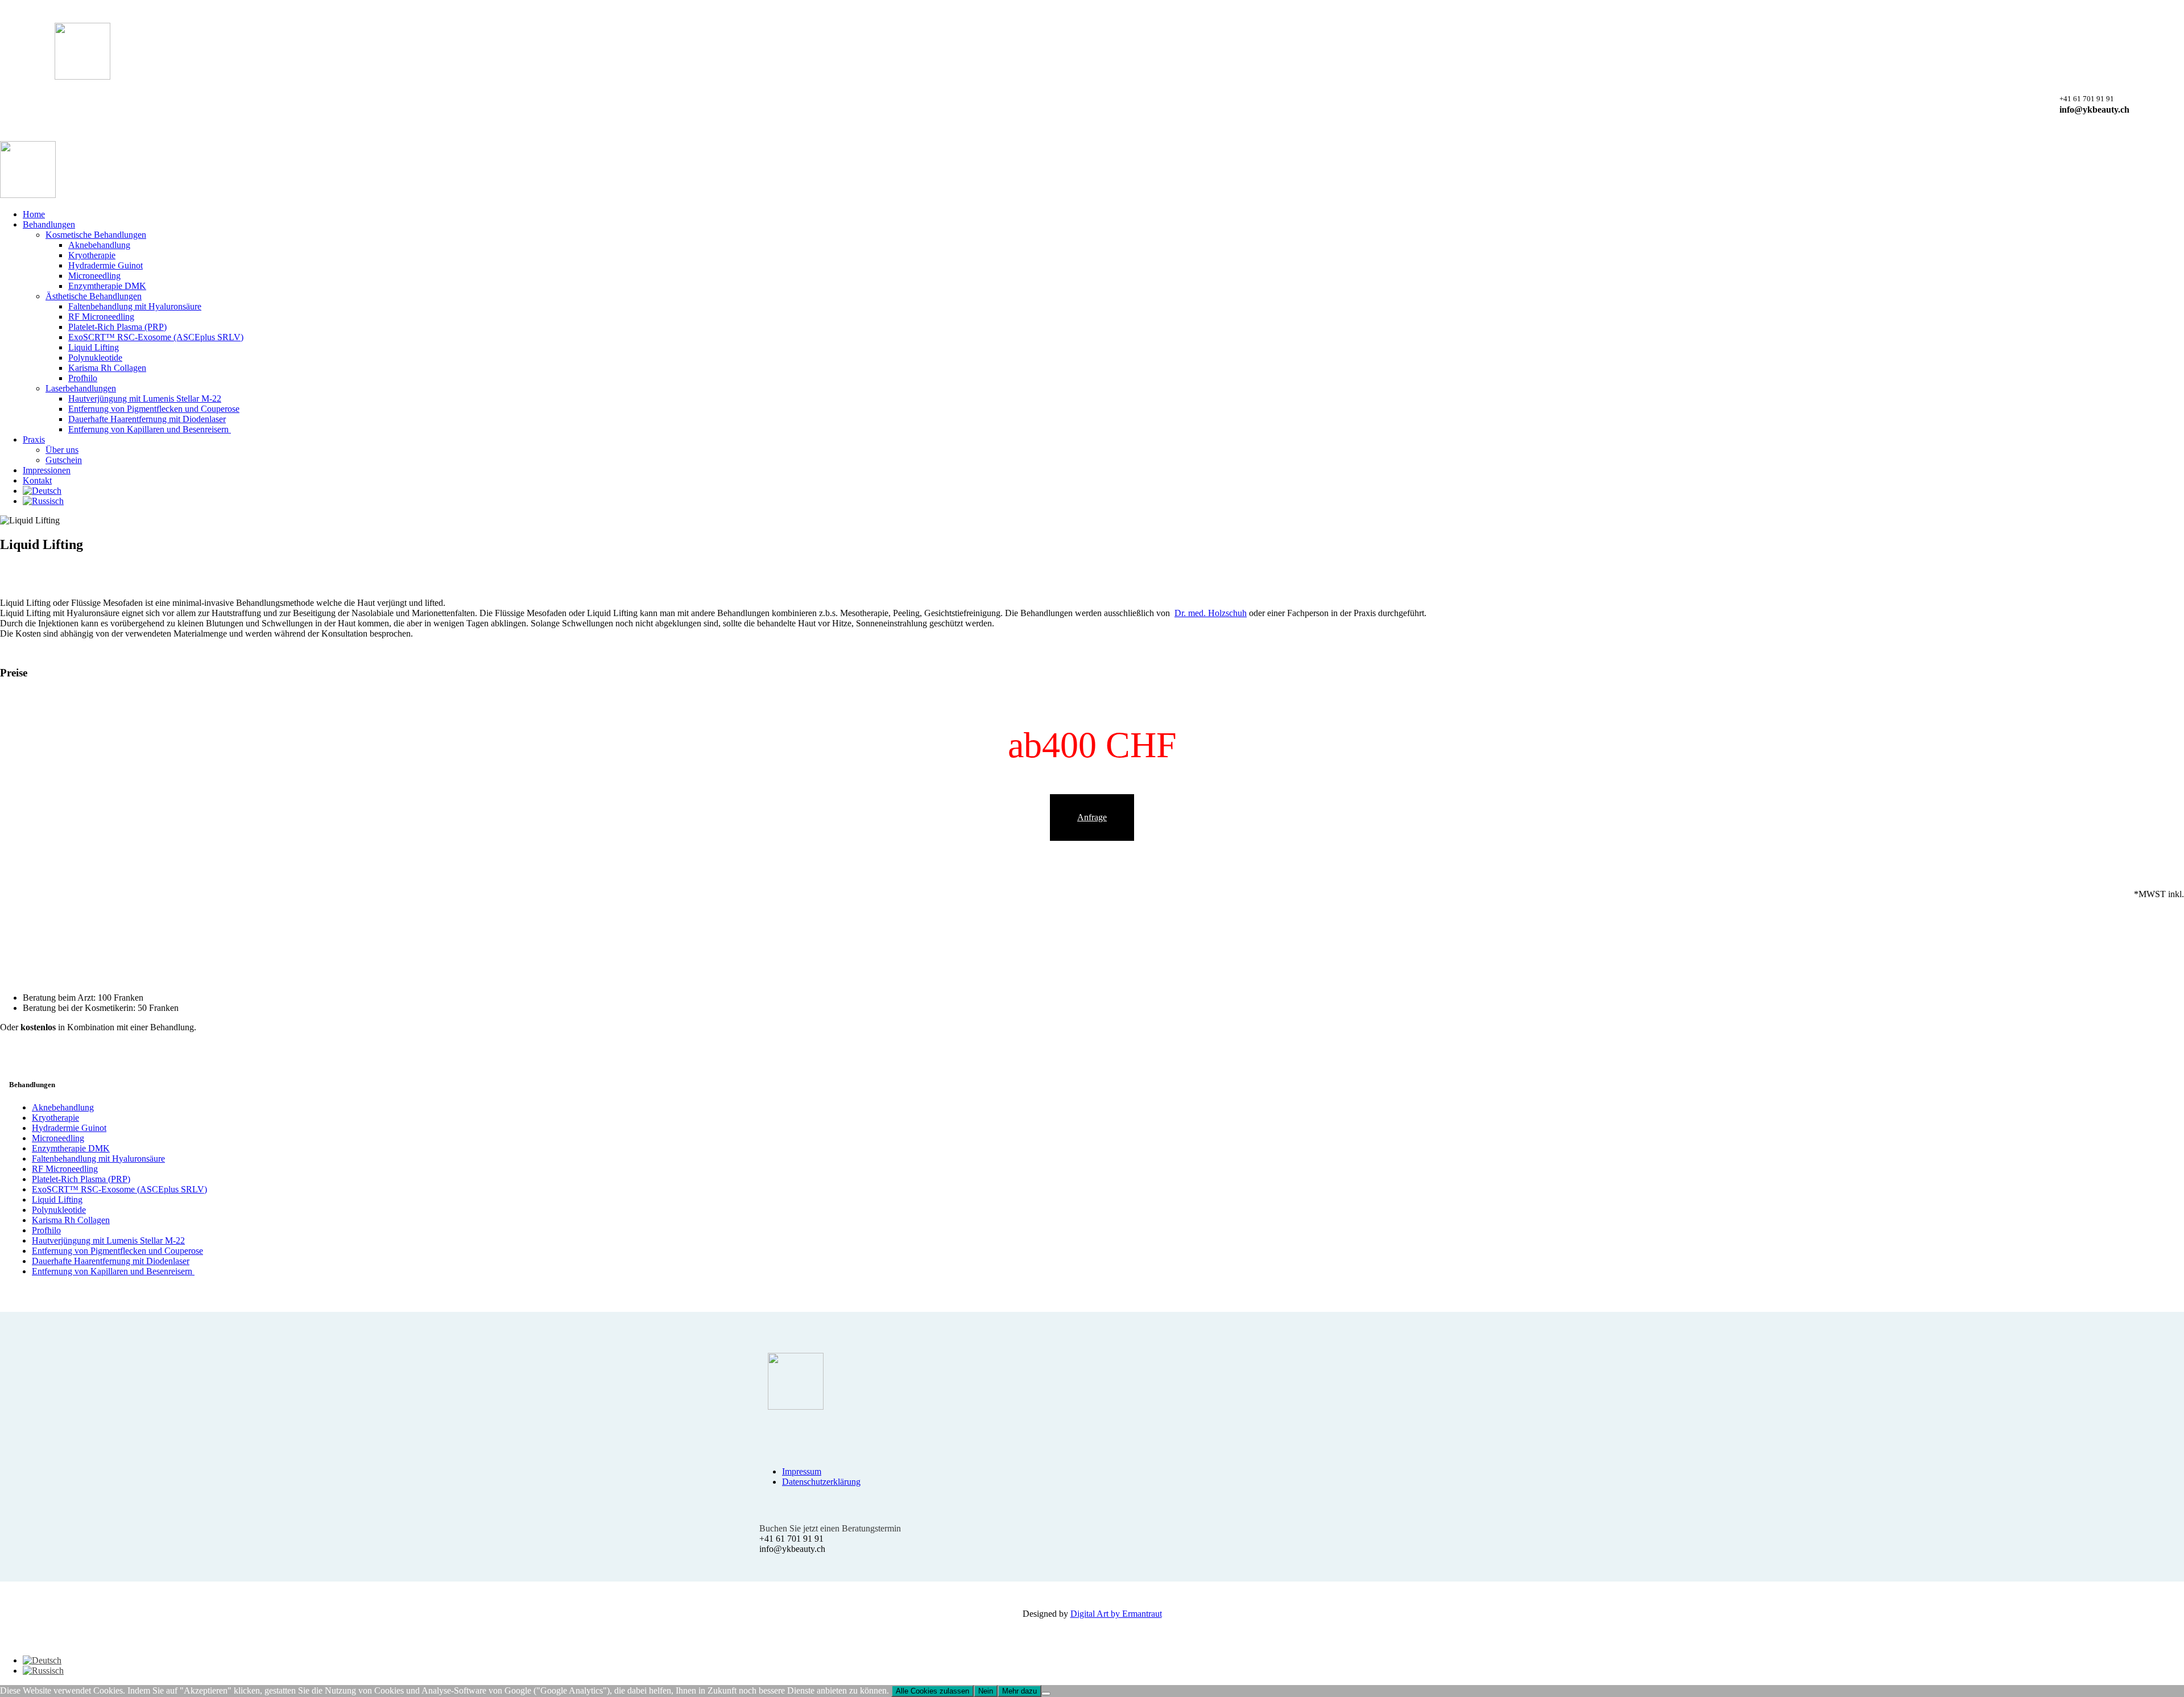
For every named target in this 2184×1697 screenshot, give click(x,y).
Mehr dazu (1019, 1691)
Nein (986, 1691)
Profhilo (46, 1230)
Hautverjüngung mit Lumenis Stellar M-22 (108, 1240)
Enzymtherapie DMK (71, 1148)
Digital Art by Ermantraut (1116, 1614)
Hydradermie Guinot (69, 1128)
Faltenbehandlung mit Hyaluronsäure (98, 1159)
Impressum (802, 1471)
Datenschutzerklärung (821, 1482)
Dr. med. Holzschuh (1211, 613)
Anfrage (1092, 817)
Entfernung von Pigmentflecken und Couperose (117, 1251)
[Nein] (1046, 1694)
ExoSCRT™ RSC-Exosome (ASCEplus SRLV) (119, 1189)
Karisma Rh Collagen (71, 1220)
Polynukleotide (59, 1210)
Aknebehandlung (63, 1107)
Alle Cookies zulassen (932, 1691)
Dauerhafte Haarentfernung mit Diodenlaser (111, 1261)
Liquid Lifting (57, 1200)
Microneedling (58, 1138)
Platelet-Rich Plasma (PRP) (81, 1179)
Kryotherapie (55, 1118)
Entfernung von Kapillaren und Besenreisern (113, 1271)
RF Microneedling (65, 1169)
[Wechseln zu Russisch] (1103, 501)
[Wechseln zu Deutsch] (42, 1660)
